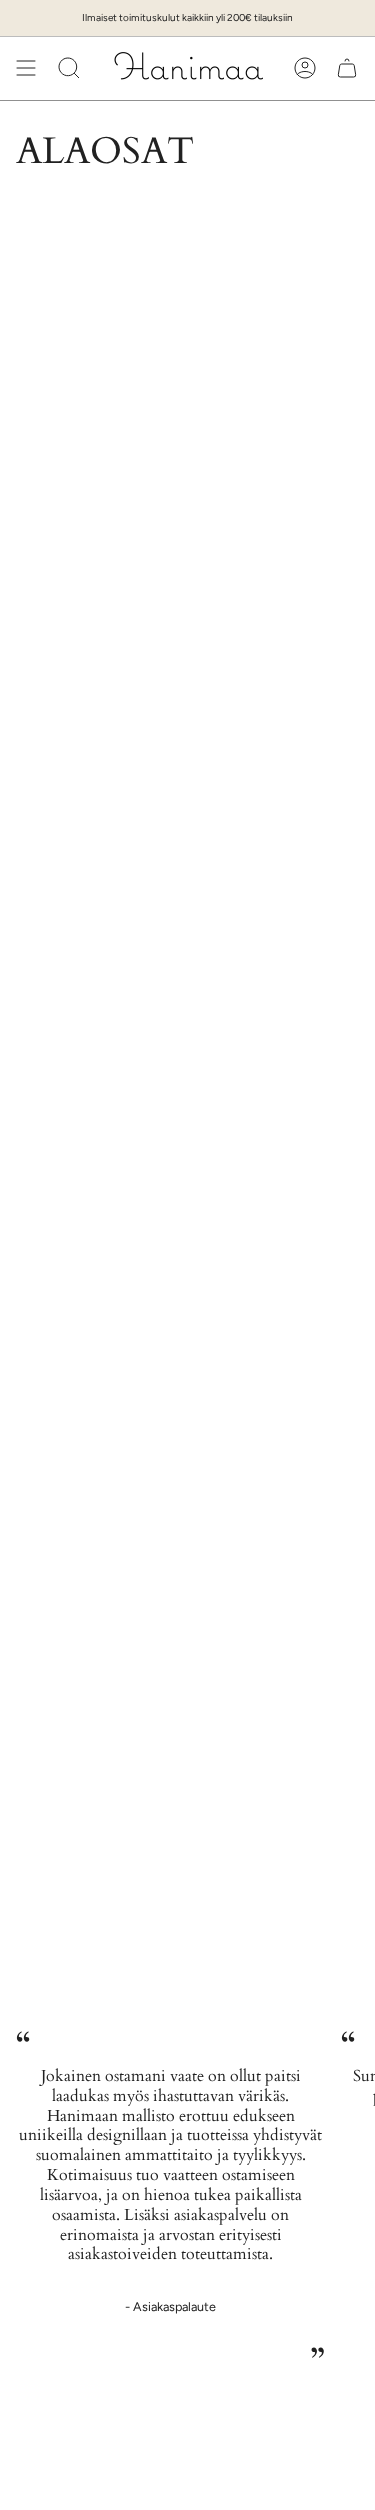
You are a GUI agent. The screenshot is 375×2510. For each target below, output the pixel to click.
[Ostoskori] (347, 68)
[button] (69, 68)
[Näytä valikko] (26, 68)
